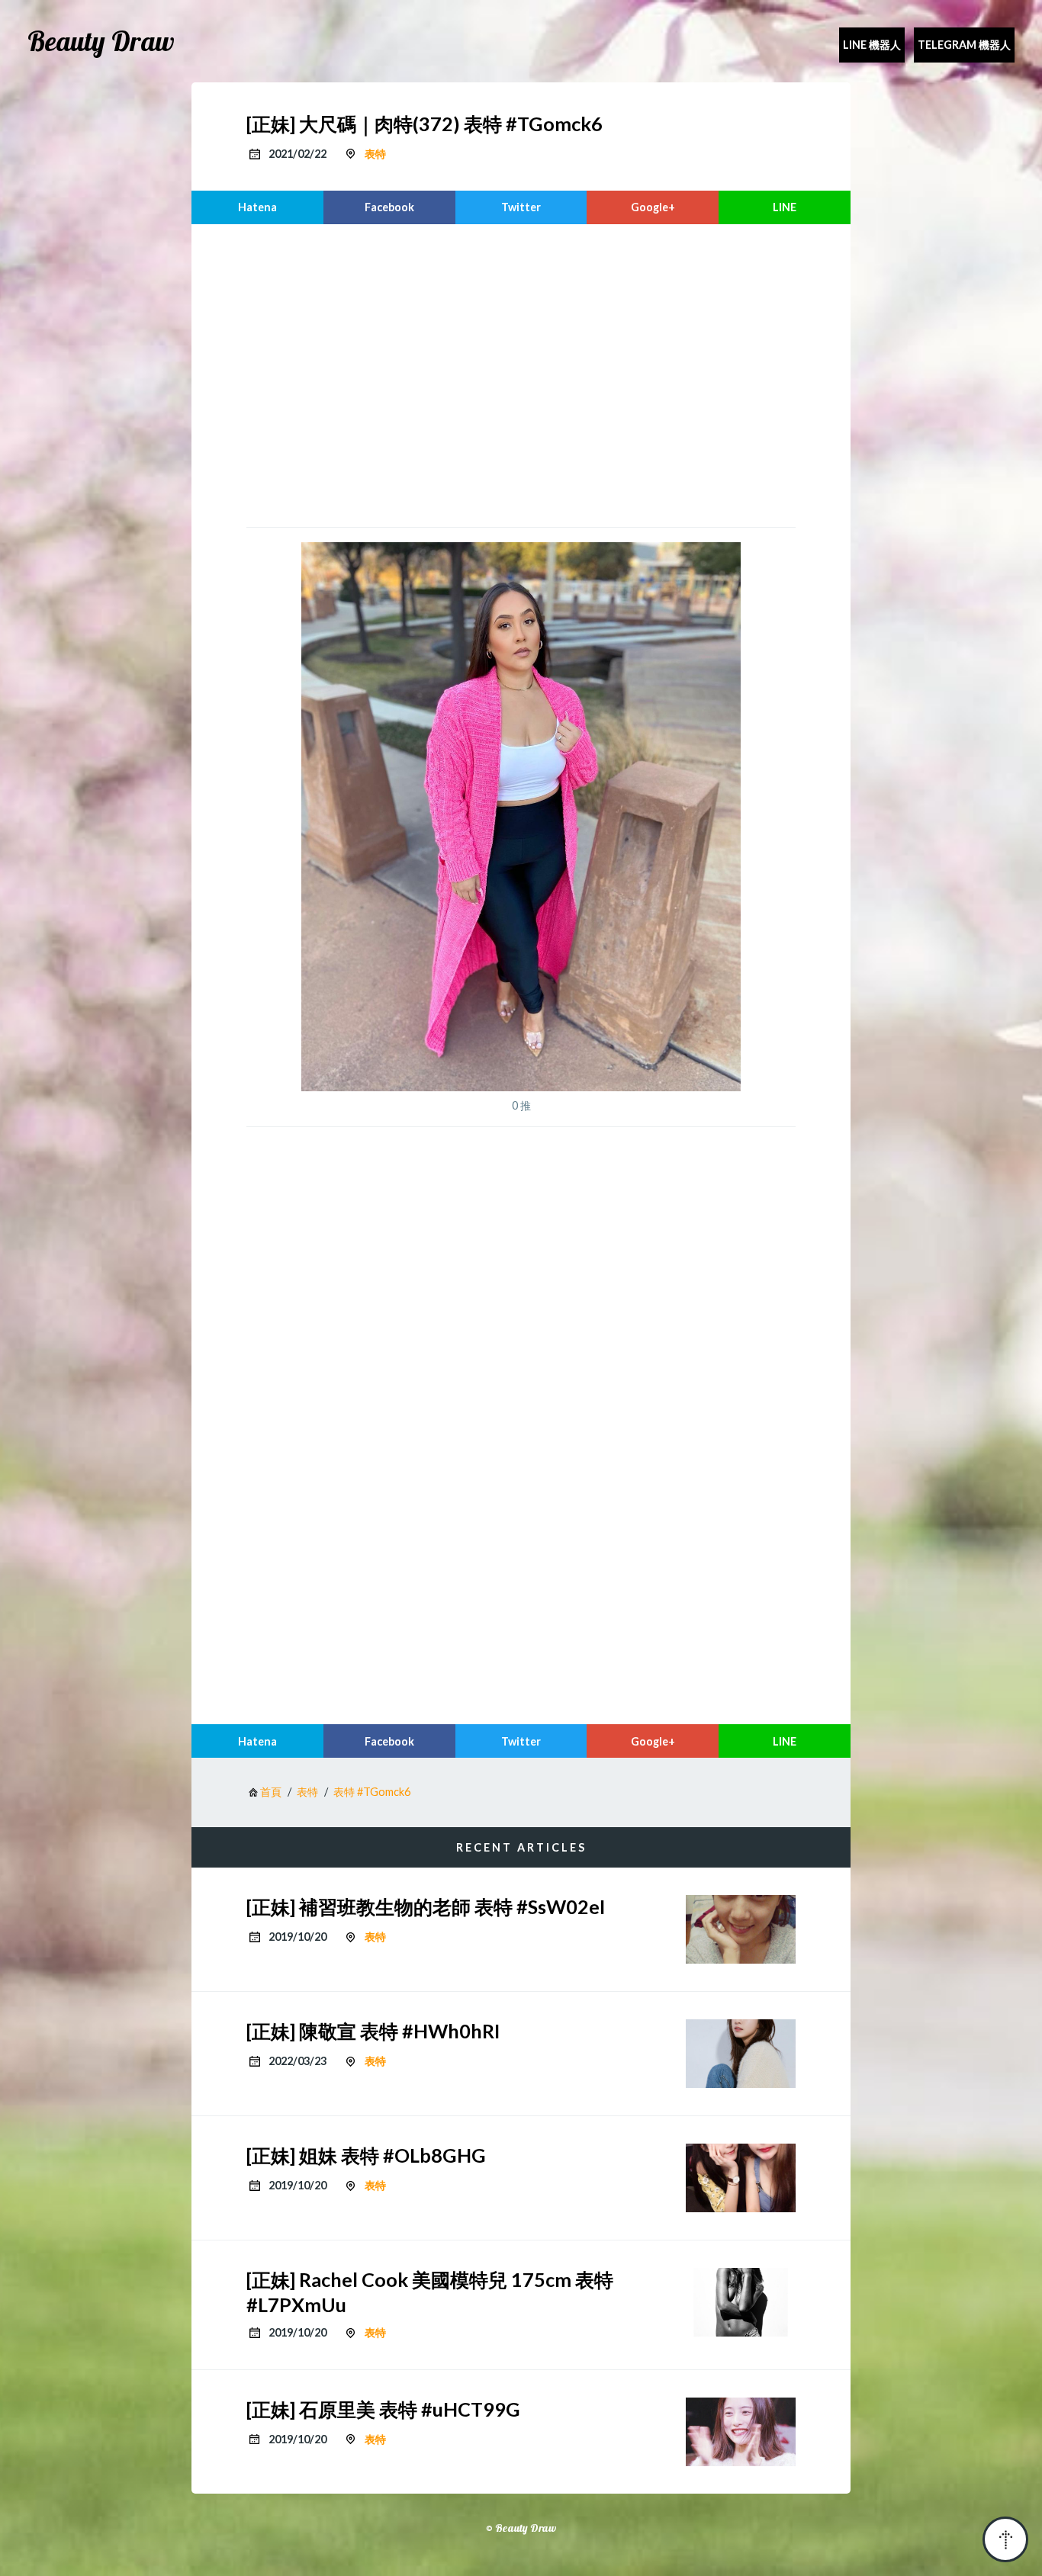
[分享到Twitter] (521, 207)
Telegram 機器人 (964, 45)
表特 (375, 154)
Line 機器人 (872, 45)
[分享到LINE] (785, 207)
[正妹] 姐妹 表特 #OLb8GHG (366, 2155)
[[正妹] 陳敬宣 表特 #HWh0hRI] (741, 2054)
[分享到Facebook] (389, 207)
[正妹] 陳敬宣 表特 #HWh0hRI (373, 2031)
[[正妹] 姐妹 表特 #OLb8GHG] (741, 2178)
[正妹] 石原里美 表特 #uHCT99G (383, 2409)
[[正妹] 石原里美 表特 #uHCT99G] (741, 2432)
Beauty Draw (101, 41)
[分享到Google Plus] (653, 207)
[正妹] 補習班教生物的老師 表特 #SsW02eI (426, 1906)
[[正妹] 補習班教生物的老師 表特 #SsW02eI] (741, 1929)
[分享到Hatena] (257, 207)
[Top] (1005, 2539)
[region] (521, 374)
